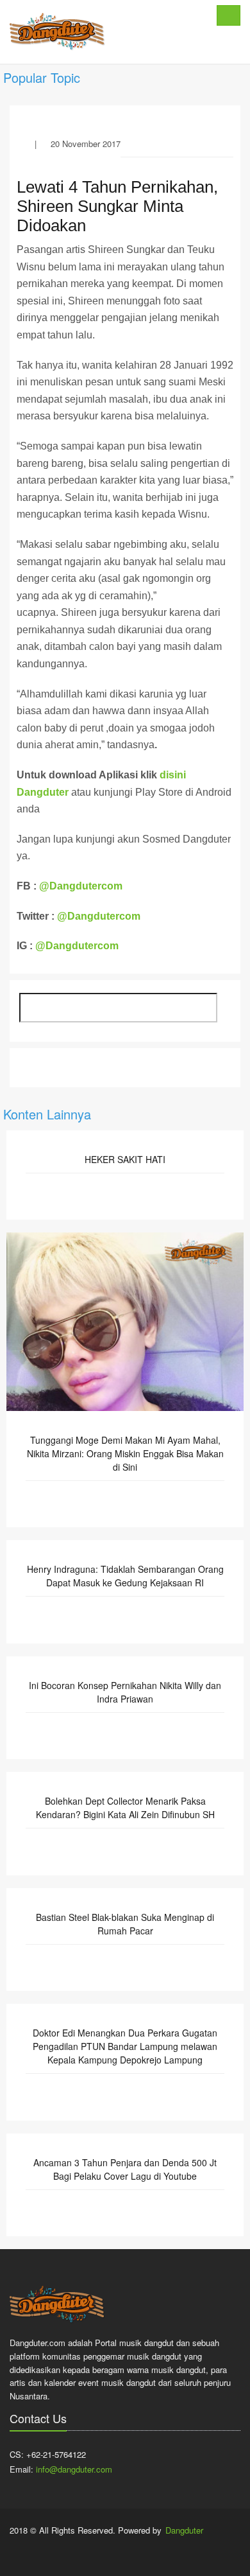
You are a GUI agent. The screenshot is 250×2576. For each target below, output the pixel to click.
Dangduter (184, 2530)
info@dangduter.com (74, 2469)
